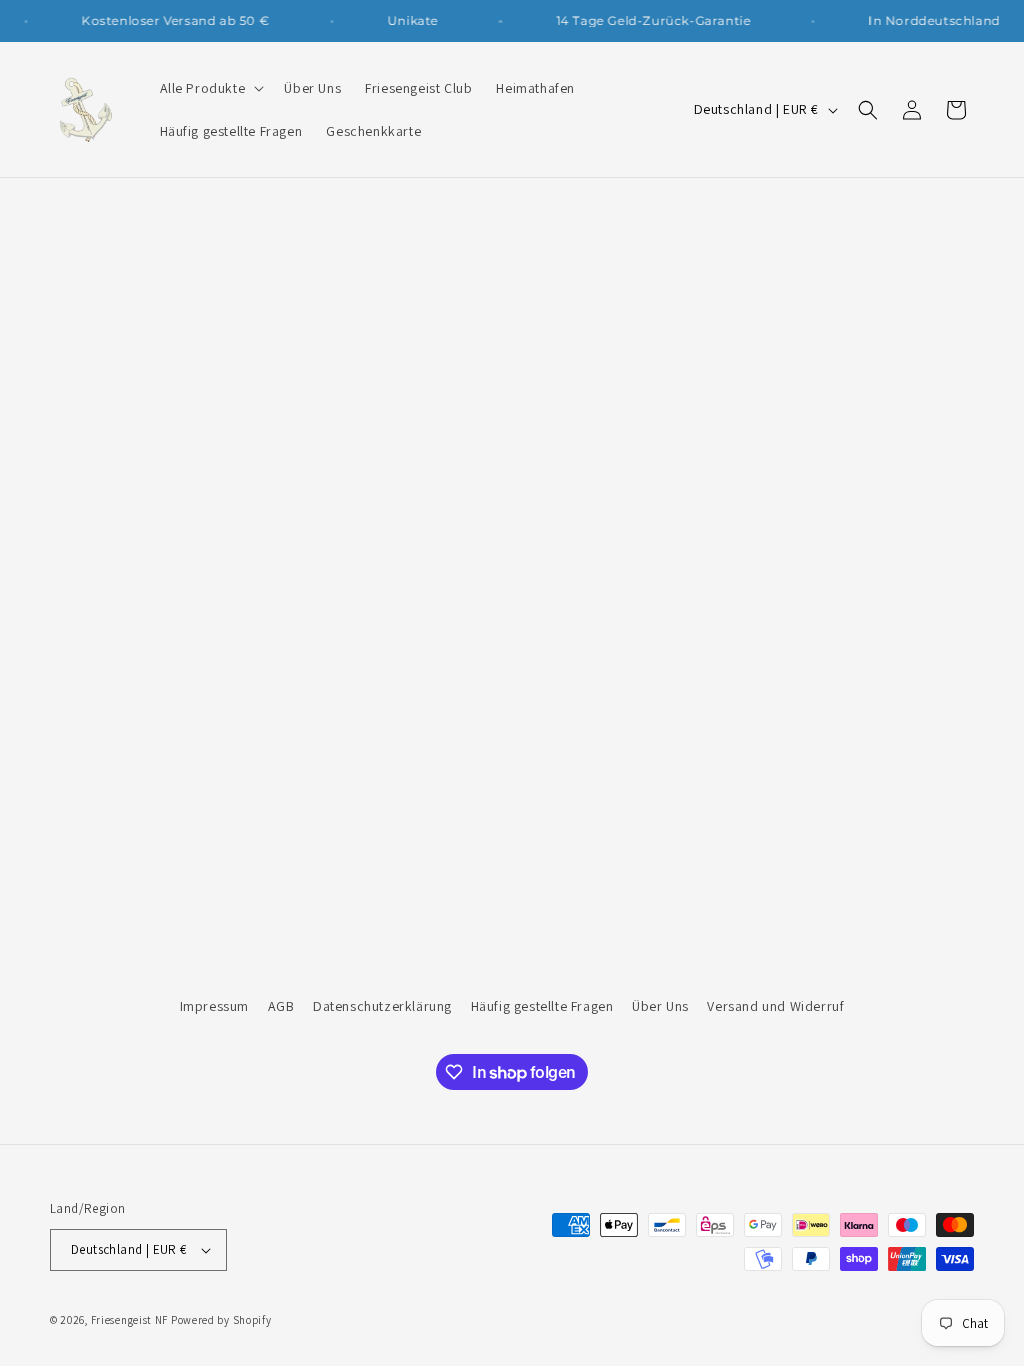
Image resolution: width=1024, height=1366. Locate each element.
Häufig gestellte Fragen (542, 1006)
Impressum (214, 1006)
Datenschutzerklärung (382, 1006)
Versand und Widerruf (775, 1006)
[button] (210, 88)
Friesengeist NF (130, 1320)
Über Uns (660, 1006)
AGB (281, 1006)
